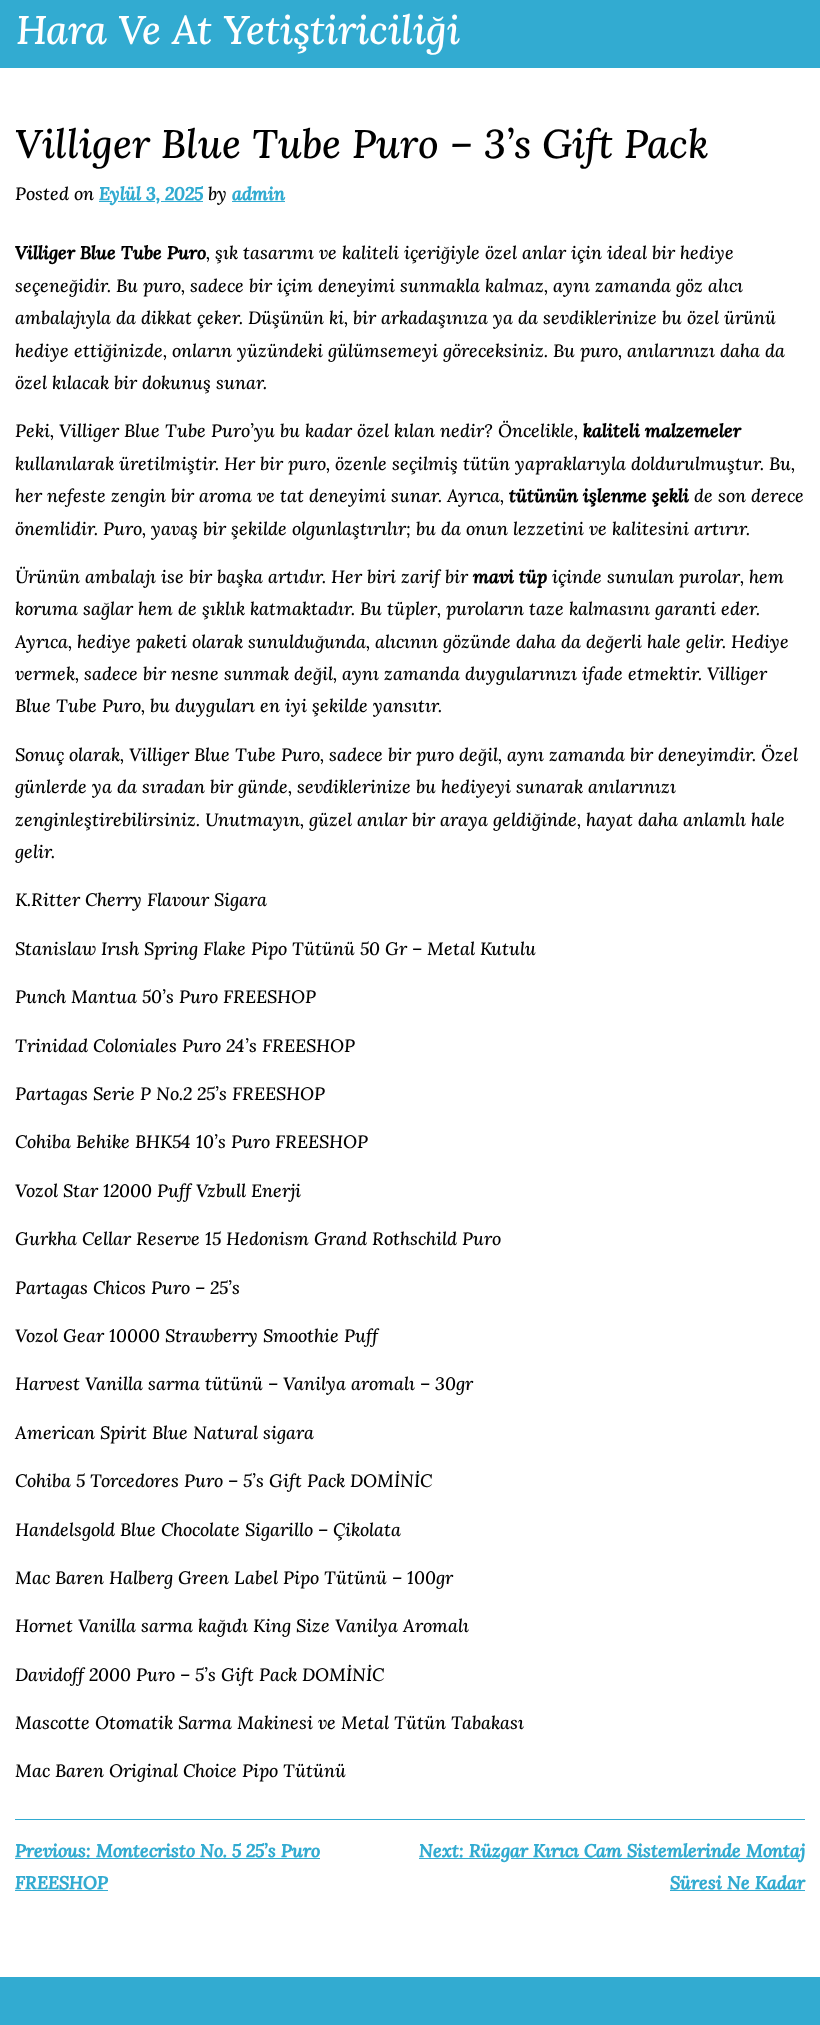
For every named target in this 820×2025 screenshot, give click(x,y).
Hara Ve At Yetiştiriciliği (238, 29)
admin (258, 193)
